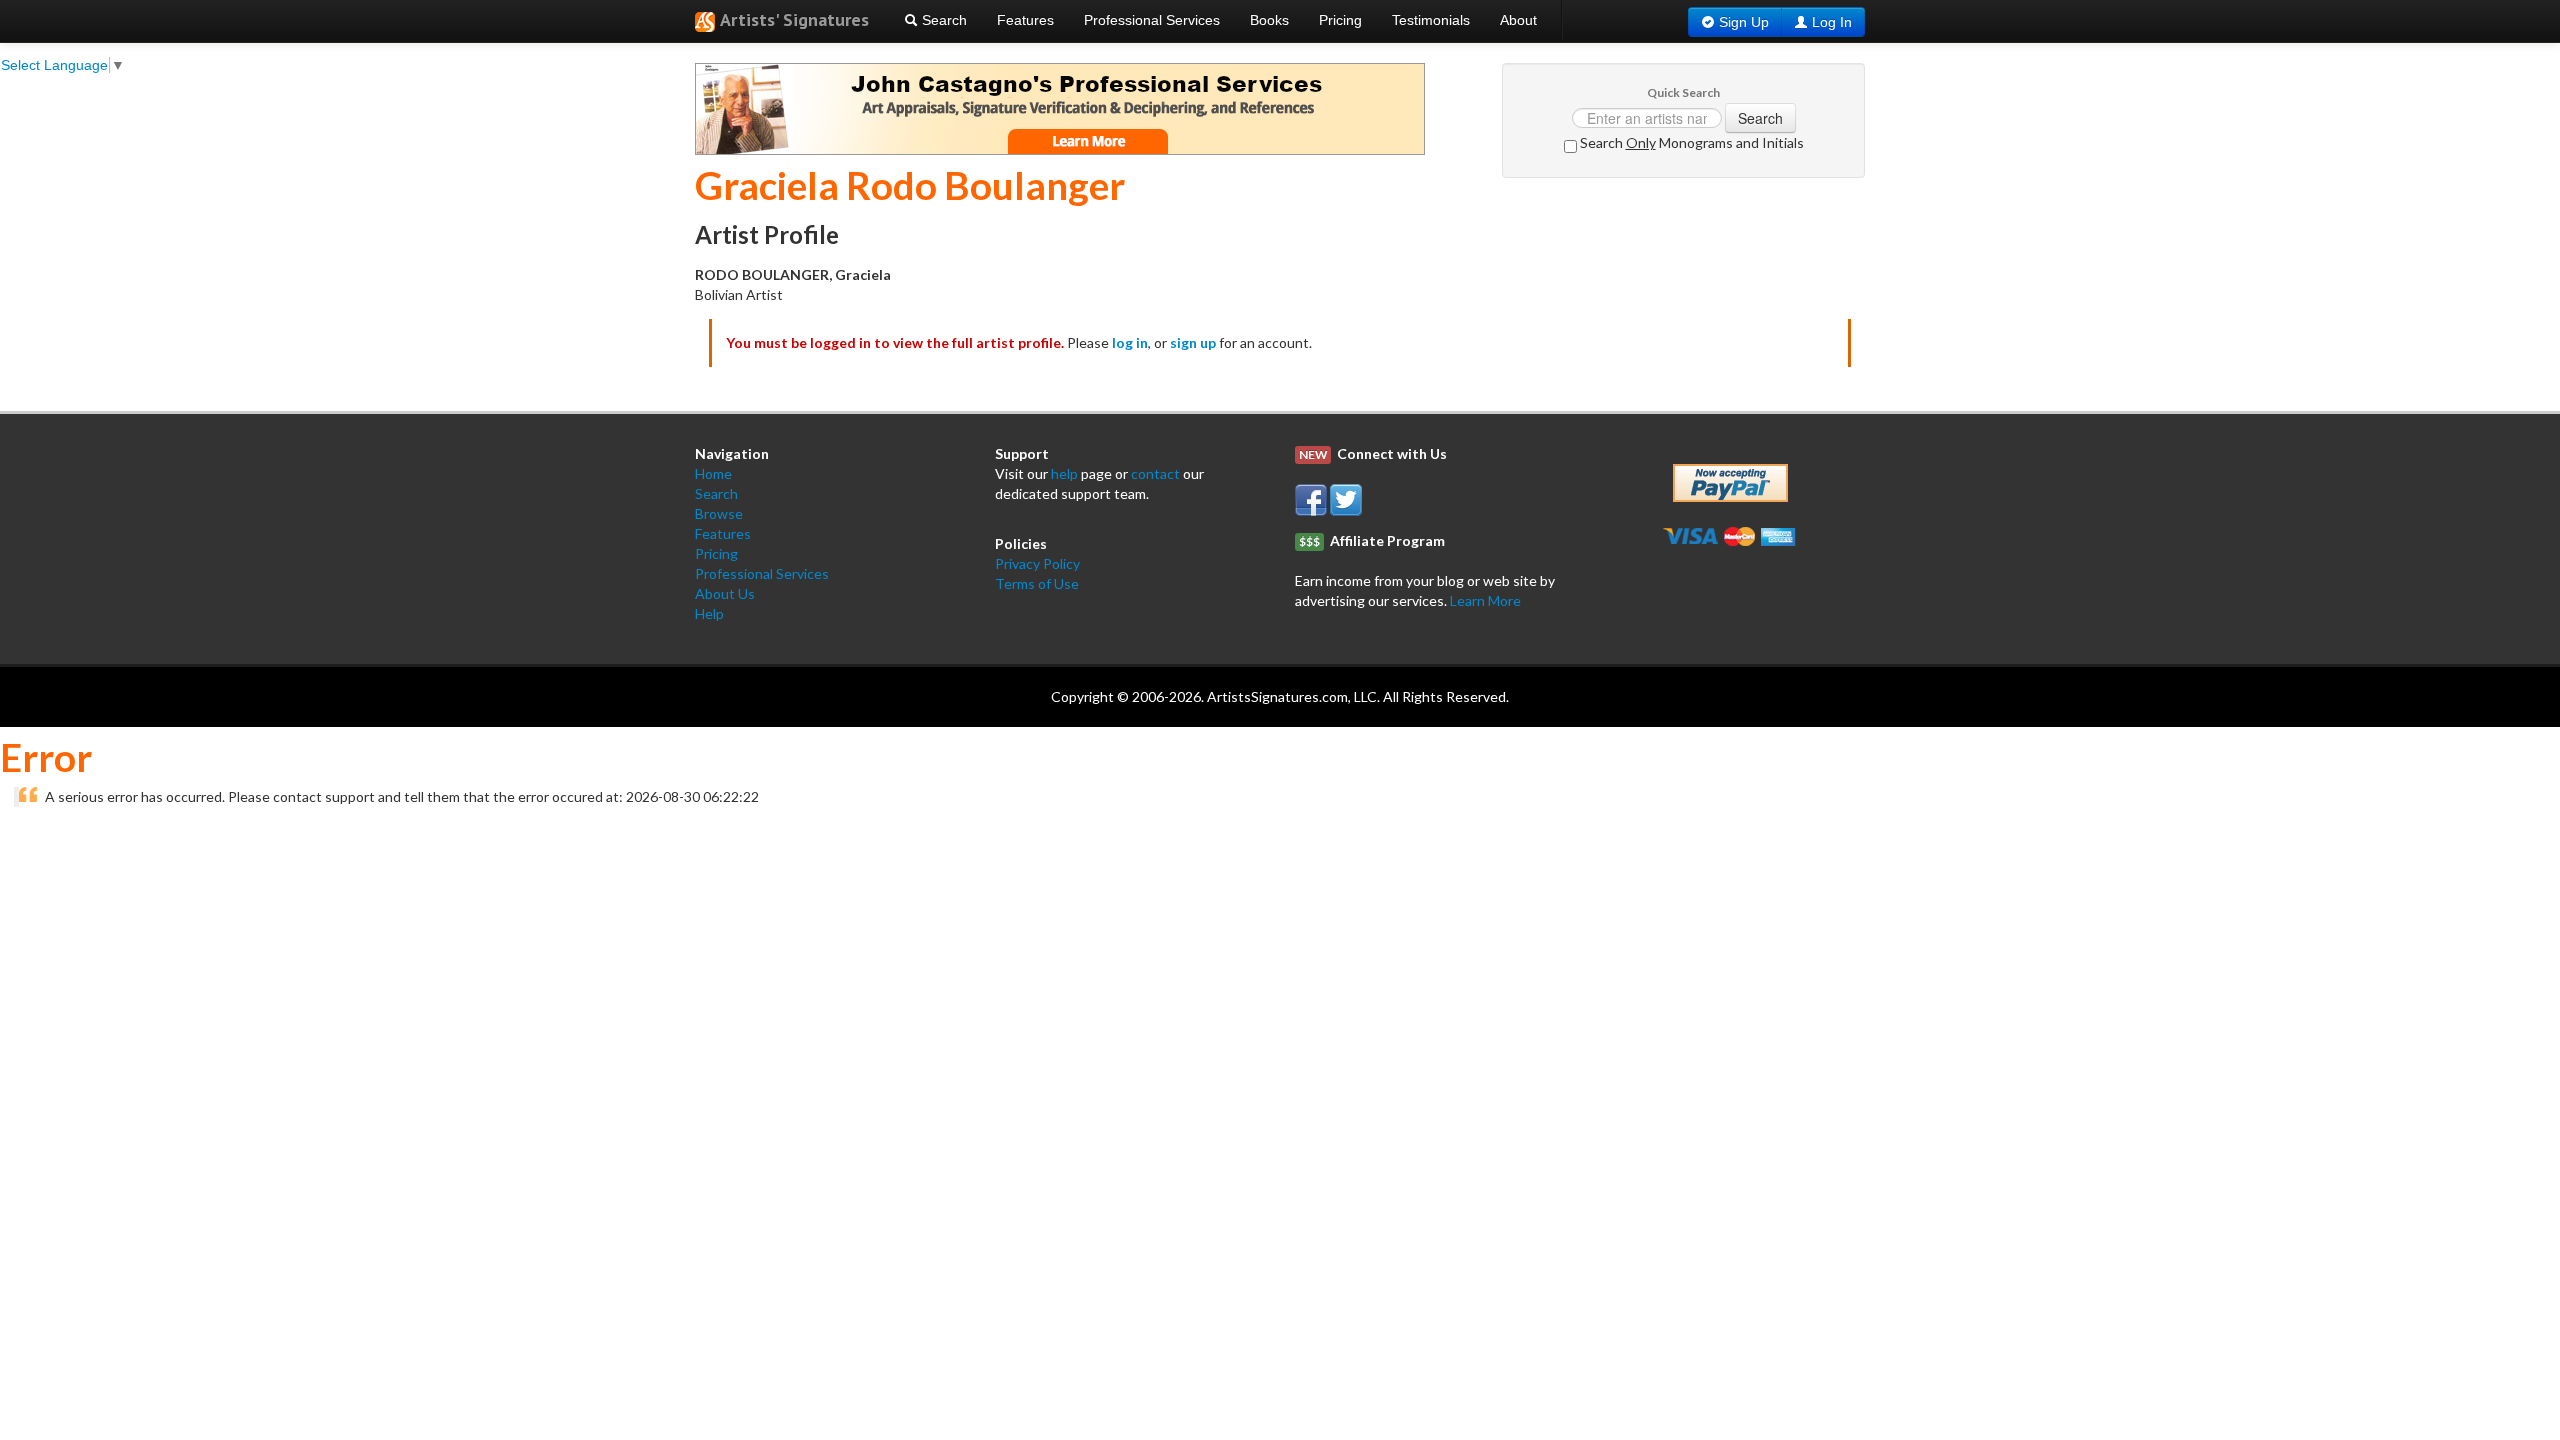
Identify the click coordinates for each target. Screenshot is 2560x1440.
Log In (1832, 22)
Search (942, 20)
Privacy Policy (1037, 563)
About (1518, 20)
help (1064, 473)
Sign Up (1744, 22)
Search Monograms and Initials (1690, 142)
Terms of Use (1037, 583)
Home (713, 473)
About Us (725, 593)
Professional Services (1152, 20)
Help (709, 613)
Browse (719, 513)
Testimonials (1431, 20)
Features (1025, 20)
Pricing (1340, 20)
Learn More (1485, 600)
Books (1269, 20)
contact (1155, 473)
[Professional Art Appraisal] (1060, 107)
